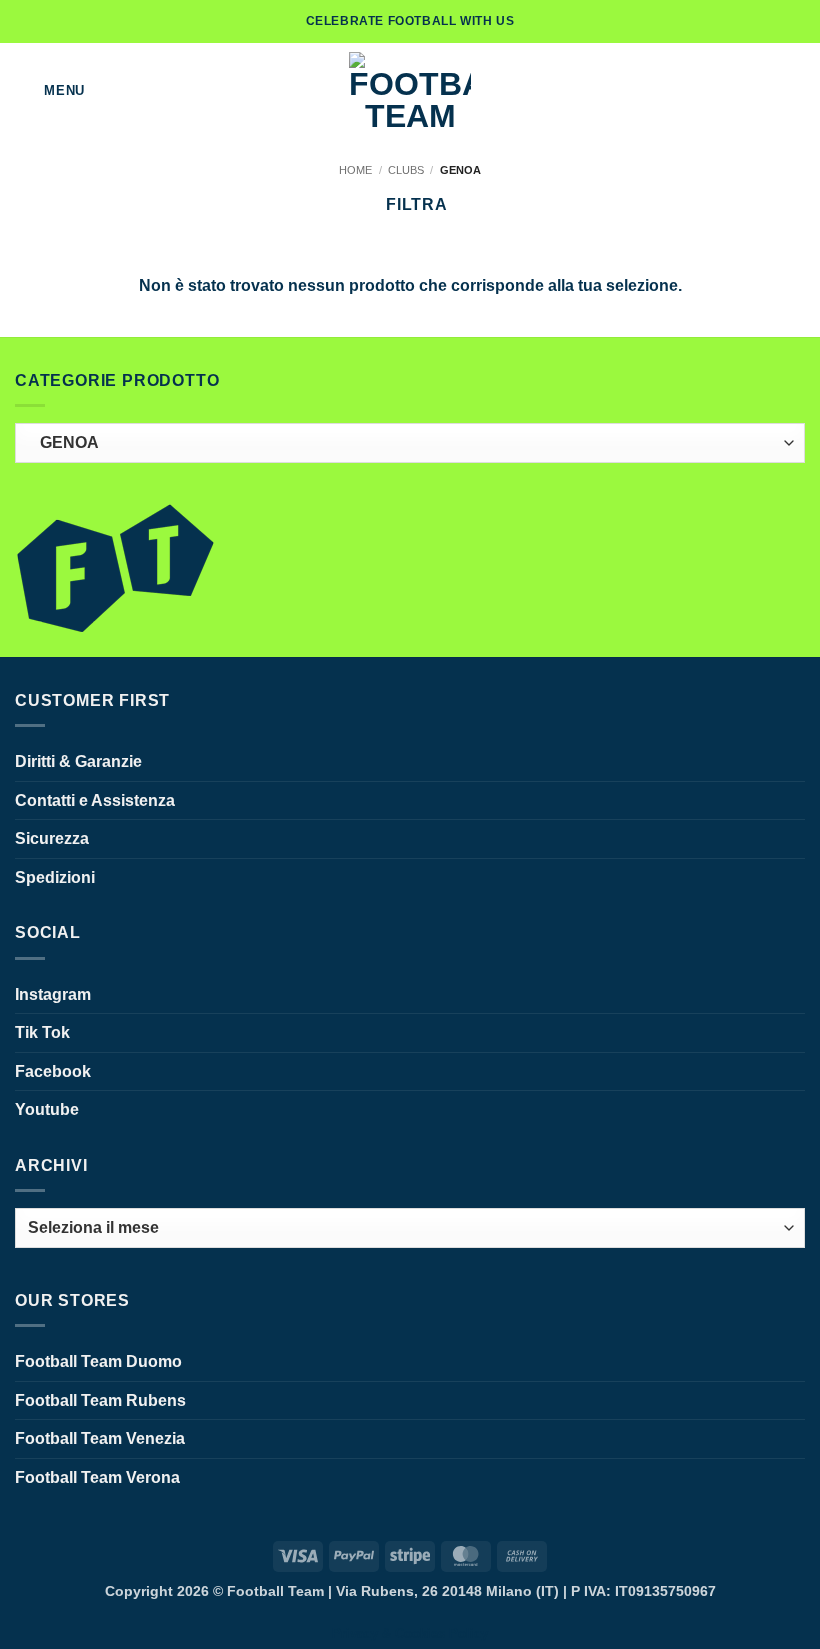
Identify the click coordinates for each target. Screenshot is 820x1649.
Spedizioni (55, 877)
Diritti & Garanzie (78, 761)
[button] (50, 90)
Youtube (47, 1109)
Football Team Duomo (98, 1361)
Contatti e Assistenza (95, 800)
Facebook (53, 1071)
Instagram (53, 994)
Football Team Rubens (100, 1400)
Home (355, 170)
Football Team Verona (97, 1477)
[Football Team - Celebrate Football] (410, 91)
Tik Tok (42, 1032)
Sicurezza (52, 838)
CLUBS (406, 170)
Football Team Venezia (100, 1438)
